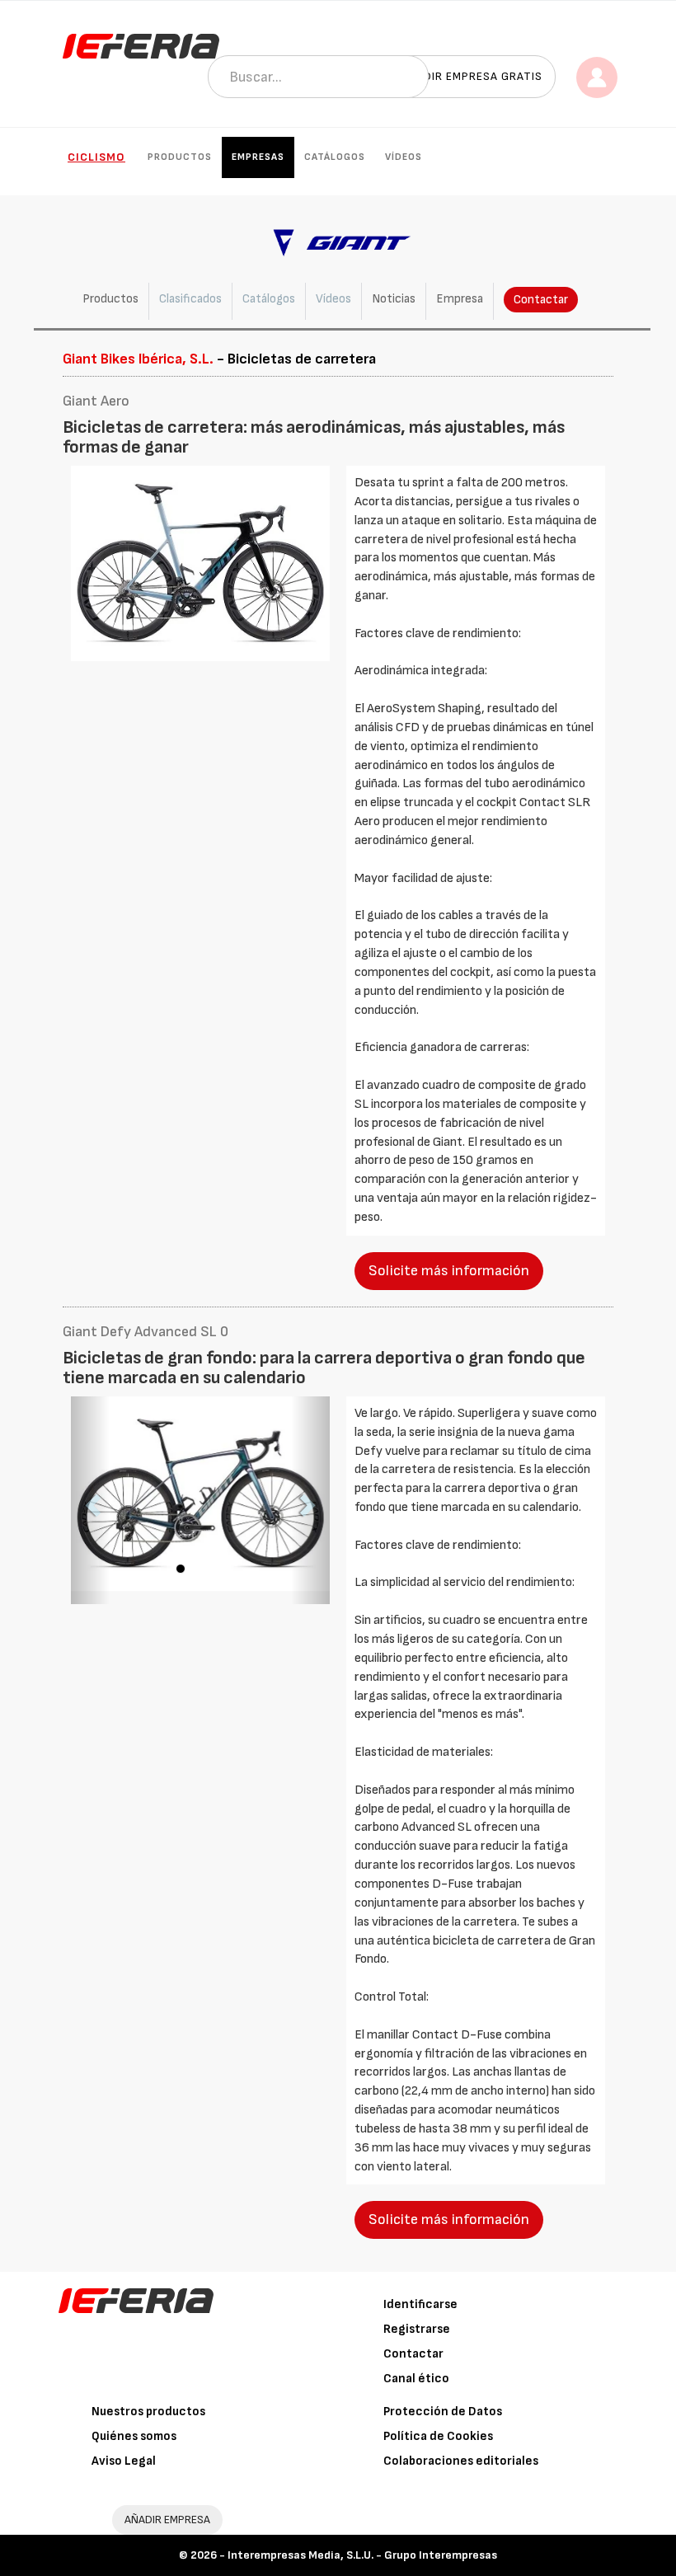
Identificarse (420, 2304)
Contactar (541, 300)
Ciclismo (96, 157)
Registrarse (417, 2329)
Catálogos (335, 157)
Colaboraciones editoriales (461, 2461)
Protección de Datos (443, 2412)
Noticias (394, 299)
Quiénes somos (134, 2436)
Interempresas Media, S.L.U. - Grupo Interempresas (362, 2555)
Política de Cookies (438, 2436)
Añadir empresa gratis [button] (472, 76)
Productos (180, 157)
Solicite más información (449, 1271)
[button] (90, 1501)
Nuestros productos (148, 2412)
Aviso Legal (124, 2461)
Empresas (258, 157)
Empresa (460, 299)
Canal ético (416, 2379)
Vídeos (404, 157)
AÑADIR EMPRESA (167, 2520)
